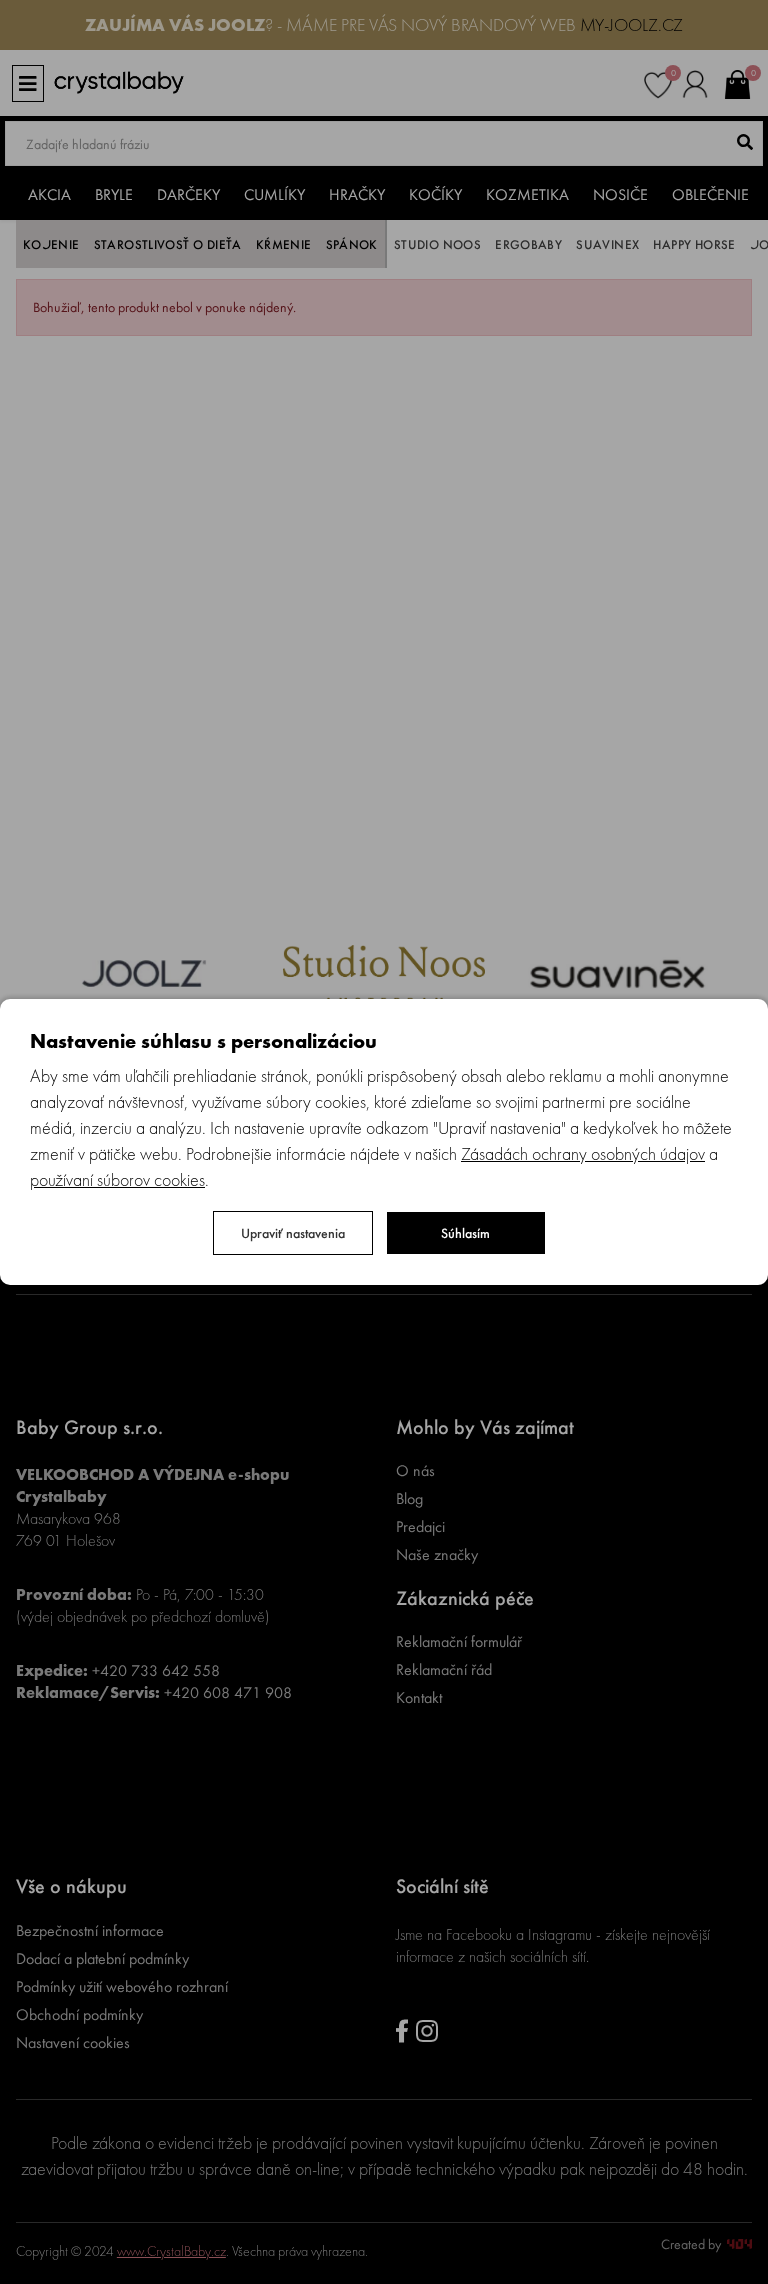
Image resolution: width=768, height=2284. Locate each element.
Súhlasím (465, 1233)
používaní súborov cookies (117, 1179)
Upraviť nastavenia (293, 1233)
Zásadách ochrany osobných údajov (583, 1153)
